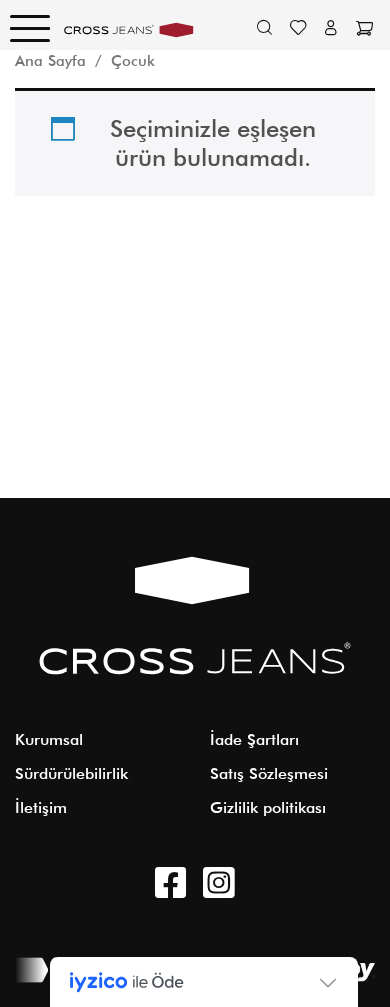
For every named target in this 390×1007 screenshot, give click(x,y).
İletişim (41, 807)
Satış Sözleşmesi (269, 773)
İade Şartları (254, 739)
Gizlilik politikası (268, 807)
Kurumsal (49, 739)
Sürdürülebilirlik (71, 773)
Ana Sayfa (50, 60)
